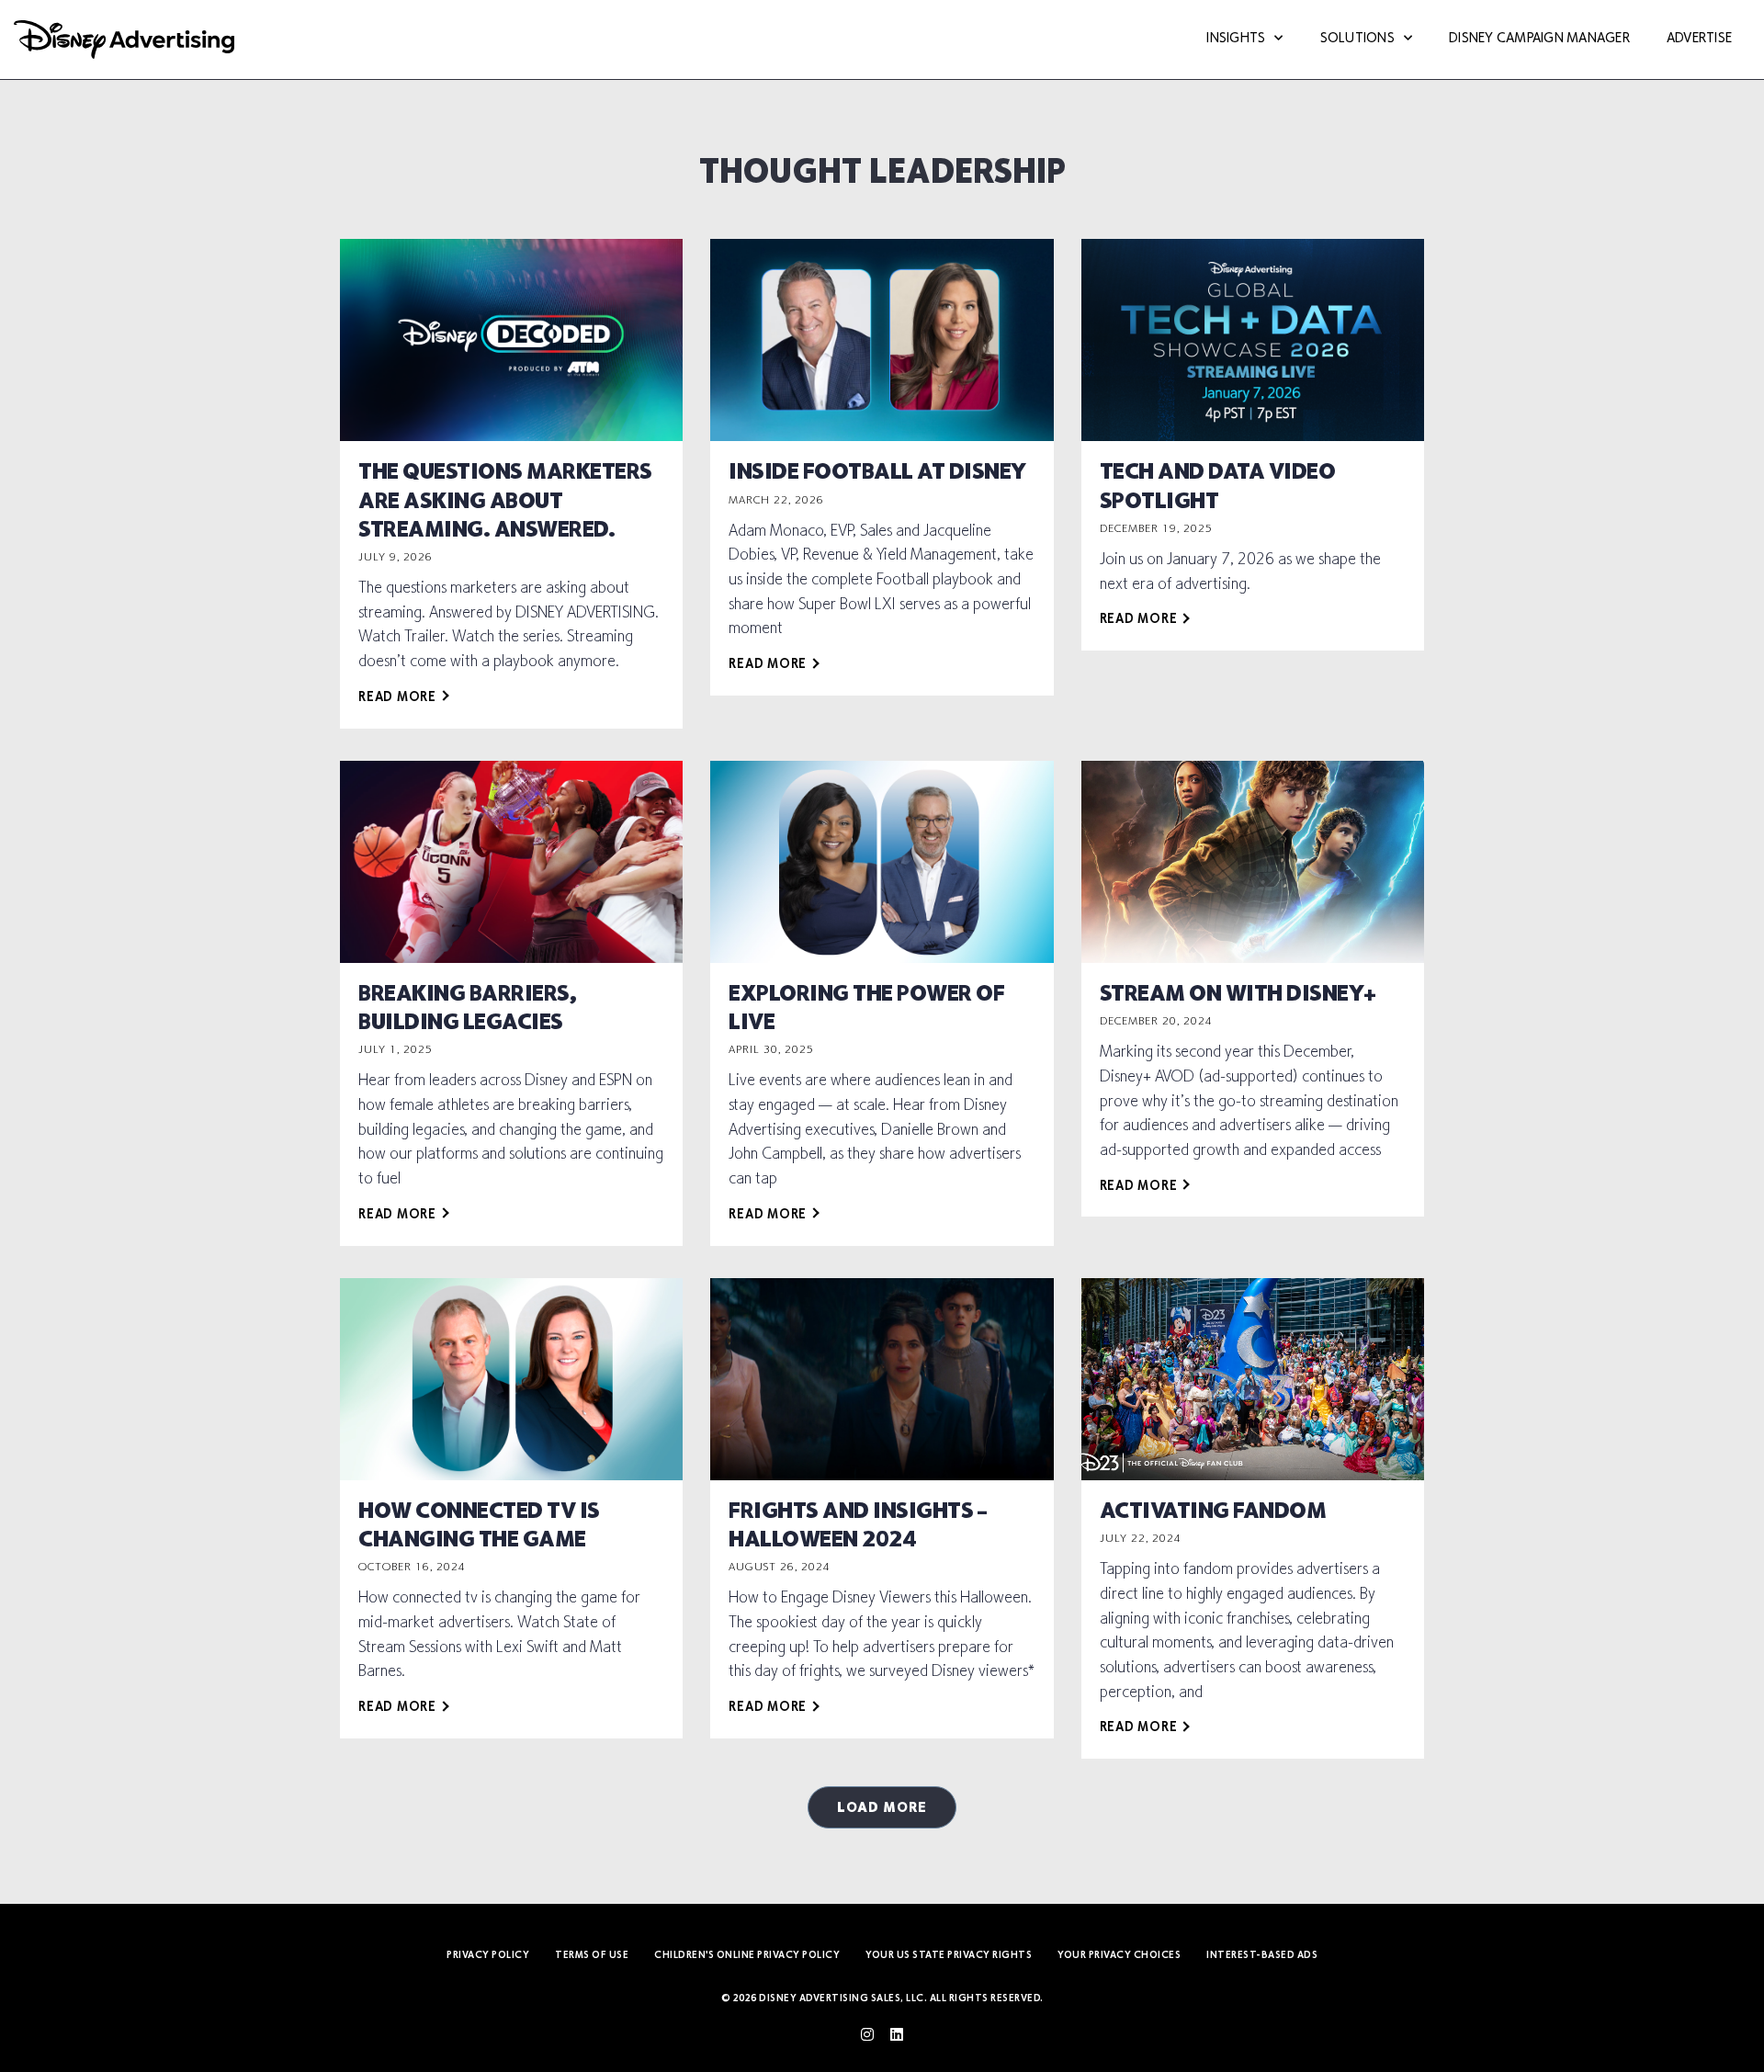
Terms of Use (592, 1956)
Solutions (1357, 39)
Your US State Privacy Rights (949, 1956)
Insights (1236, 39)
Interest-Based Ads (1262, 1956)
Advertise (1699, 39)
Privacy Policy (488, 1956)
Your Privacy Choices (1119, 1956)
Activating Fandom (1213, 1512)
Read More (397, 698)
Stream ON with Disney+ (1238, 995)
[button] (882, 1807)
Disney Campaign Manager (1539, 39)
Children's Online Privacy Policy (747, 1956)
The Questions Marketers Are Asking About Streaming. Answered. (505, 502)
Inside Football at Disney (877, 473)
